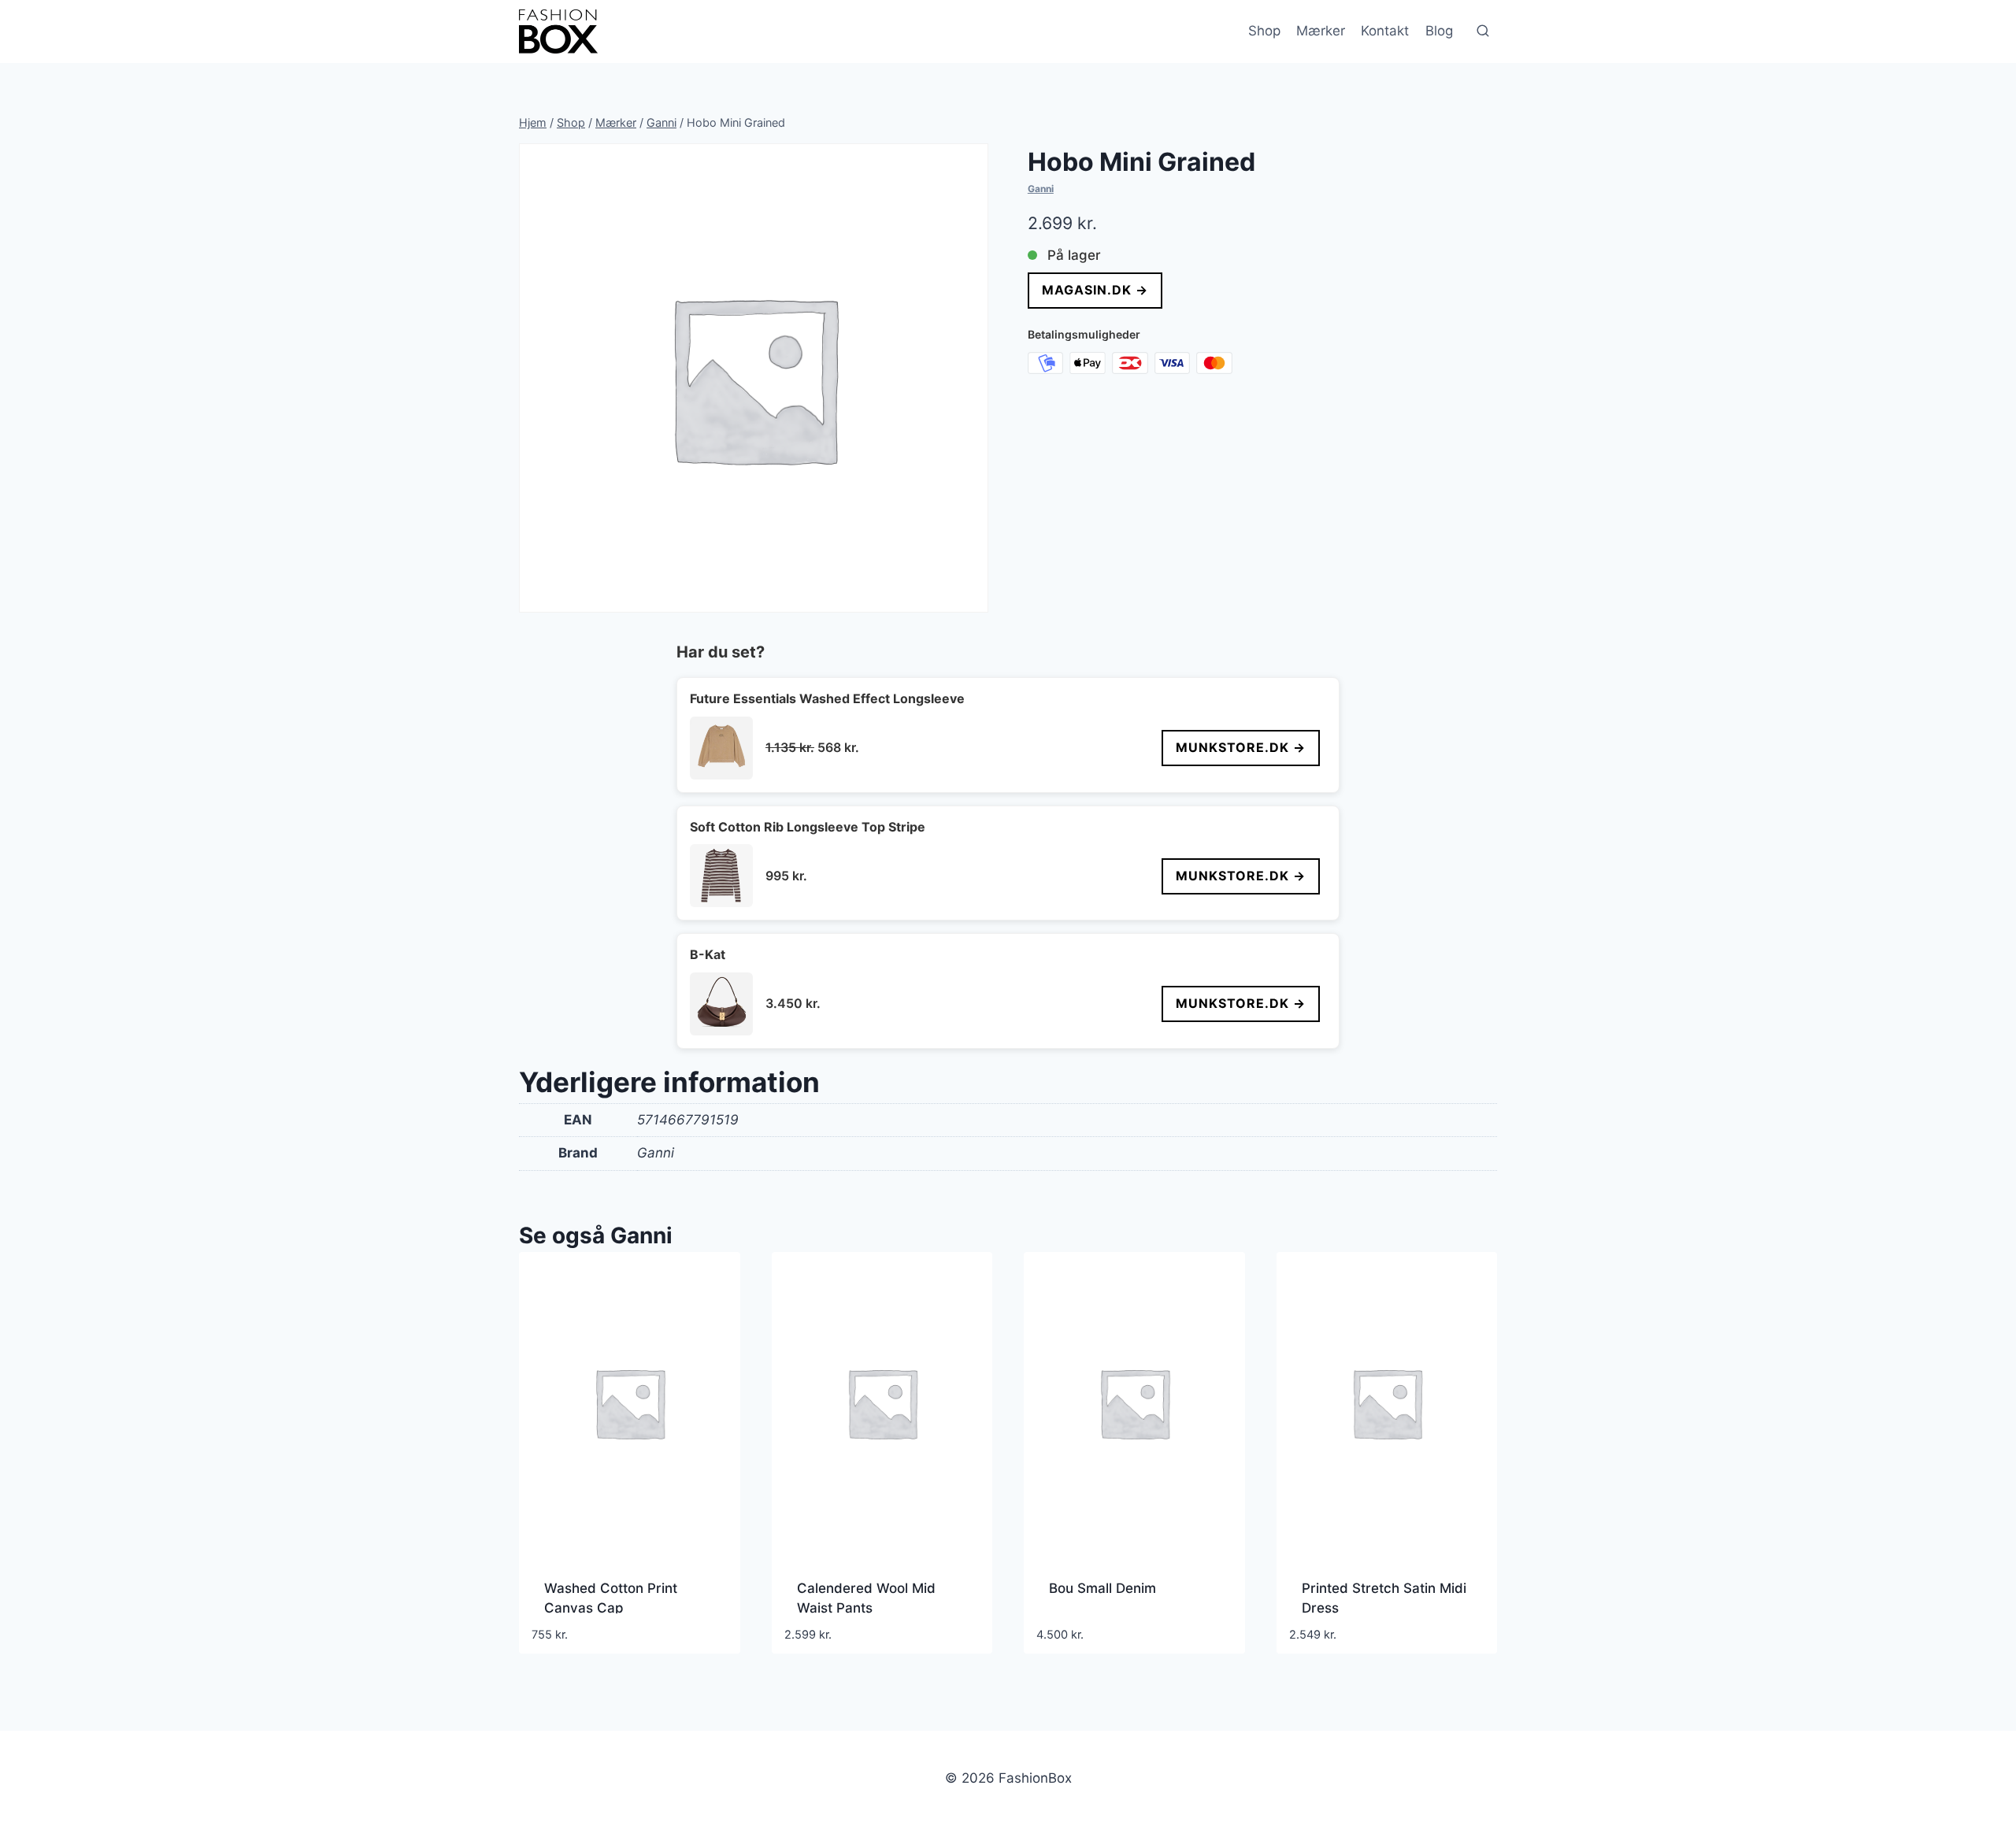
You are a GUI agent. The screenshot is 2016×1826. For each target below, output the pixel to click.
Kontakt (1385, 31)
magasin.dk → (1095, 290)
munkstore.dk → (1241, 747)
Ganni (1041, 189)
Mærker (1321, 31)
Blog (1439, 31)
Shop (1264, 31)
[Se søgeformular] (1483, 31)
